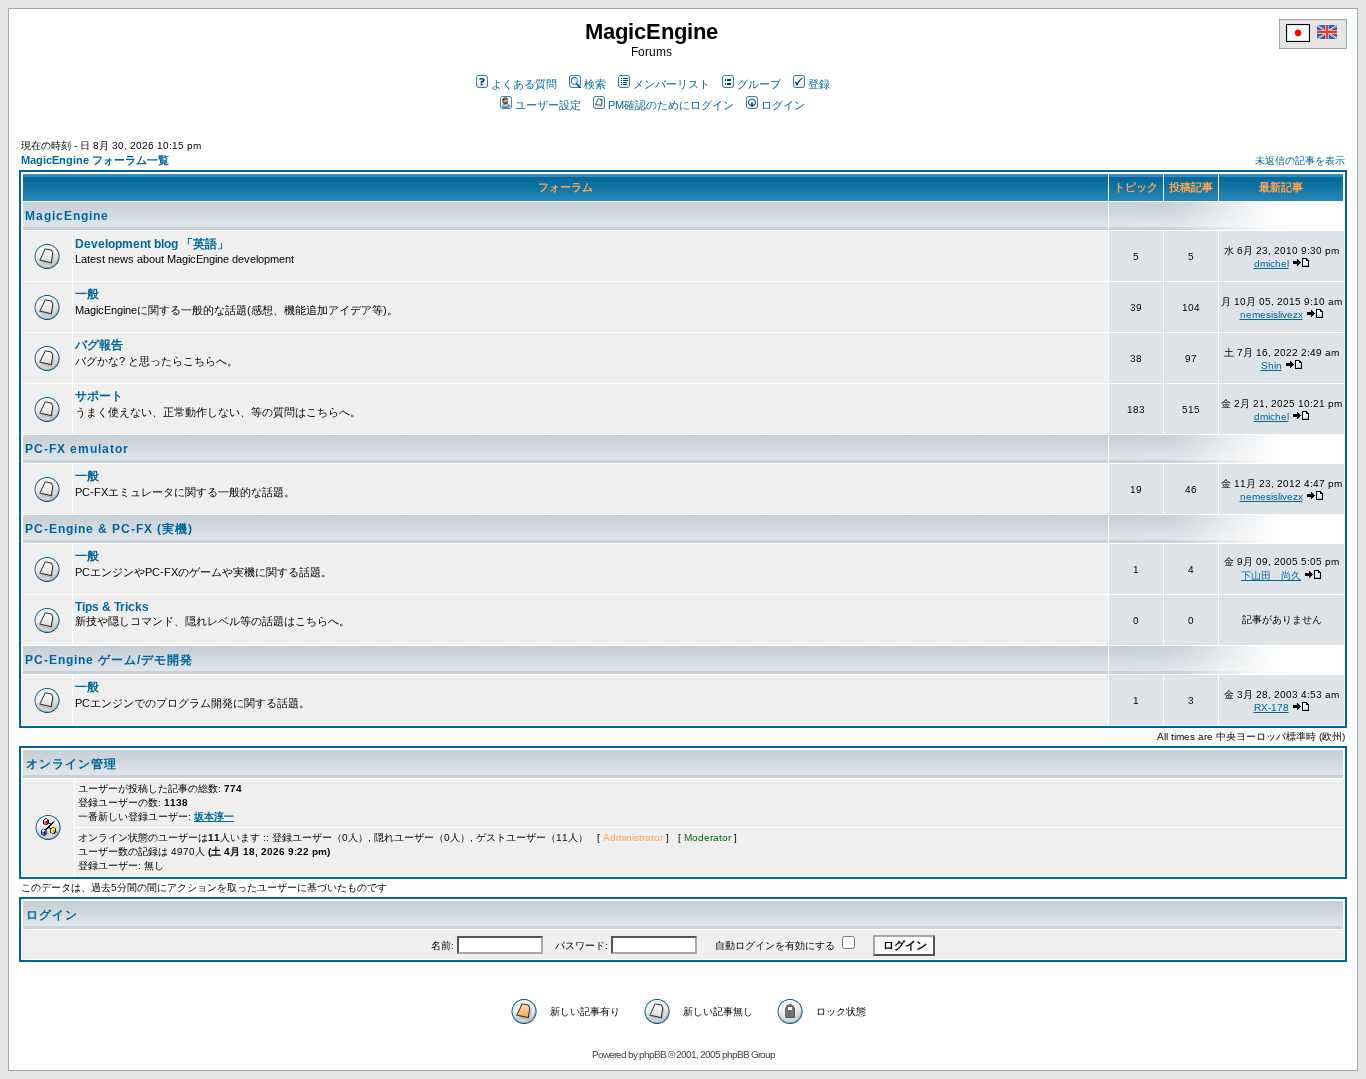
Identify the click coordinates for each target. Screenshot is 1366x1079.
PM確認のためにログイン (671, 105)
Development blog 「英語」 (152, 244)
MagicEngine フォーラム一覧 (95, 160)
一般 (87, 294)
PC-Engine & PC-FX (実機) (109, 529)
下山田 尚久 (1271, 575)
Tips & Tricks (112, 607)
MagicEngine (67, 216)
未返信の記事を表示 (1300, 160)
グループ (759, 84)
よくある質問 (524, 84)
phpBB (652, 1054)
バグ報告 (99, 345)
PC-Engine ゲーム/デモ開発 (109, 660)
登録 (819, 84)
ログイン (783, 105)
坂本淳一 (214, 816)
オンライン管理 (71, 764)
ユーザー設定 (548, 105)
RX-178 (1271, 707)
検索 (595, 84)
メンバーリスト (671, 84)
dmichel (1271, 263)
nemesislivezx (1271, 314)
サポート (99, 396)
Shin (1271, 365)
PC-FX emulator (77, 449)
